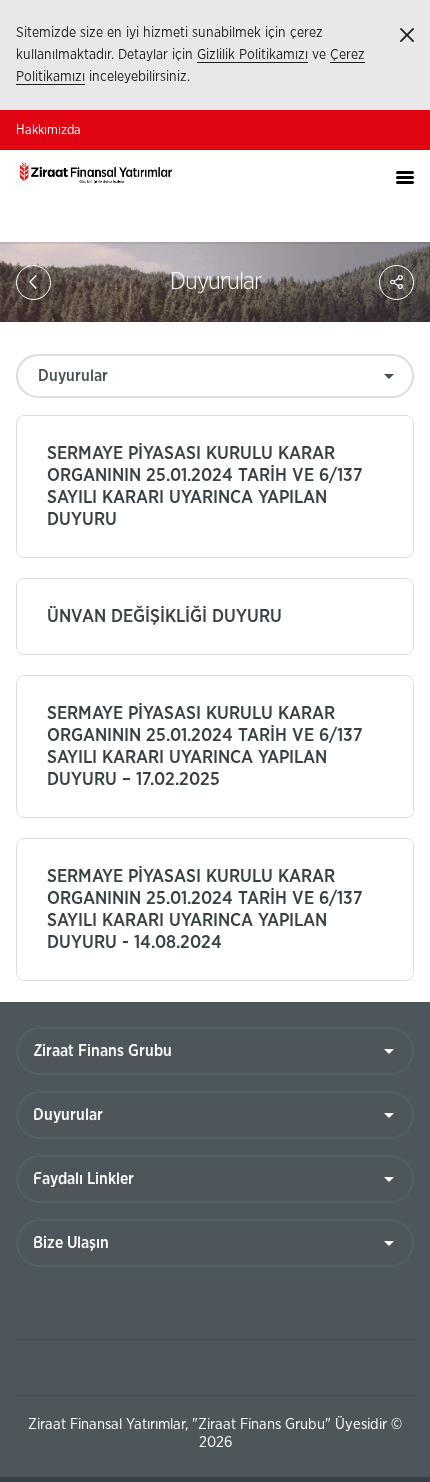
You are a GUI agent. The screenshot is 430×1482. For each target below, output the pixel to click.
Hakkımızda (48, 130)
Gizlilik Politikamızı (252, 55)
